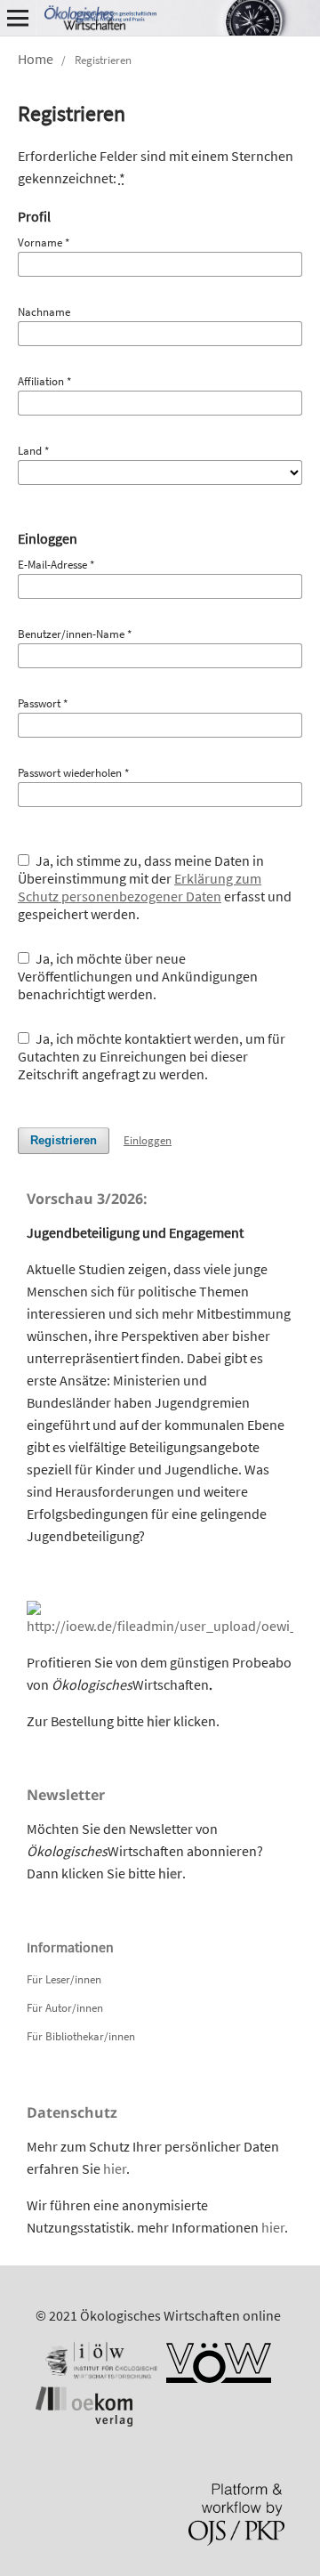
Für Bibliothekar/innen (81, 2036)
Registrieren (64, 1140)
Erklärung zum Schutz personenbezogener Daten (140, 887)
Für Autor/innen (65, 2008)
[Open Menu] (18, 18)
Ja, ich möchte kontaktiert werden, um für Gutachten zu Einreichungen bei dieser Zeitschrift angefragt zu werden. (152, 1056)
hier (159, 1721)
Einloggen (148, 1140)
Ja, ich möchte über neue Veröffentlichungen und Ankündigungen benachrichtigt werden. (138, 976)
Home (36, 59)
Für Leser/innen (64, 1979)
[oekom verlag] (84, 2421)
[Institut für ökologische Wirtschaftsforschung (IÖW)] (100, 2378)
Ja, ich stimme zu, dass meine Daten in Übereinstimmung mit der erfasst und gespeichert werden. (155, 887)
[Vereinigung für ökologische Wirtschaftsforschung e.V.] (219, 2378)
